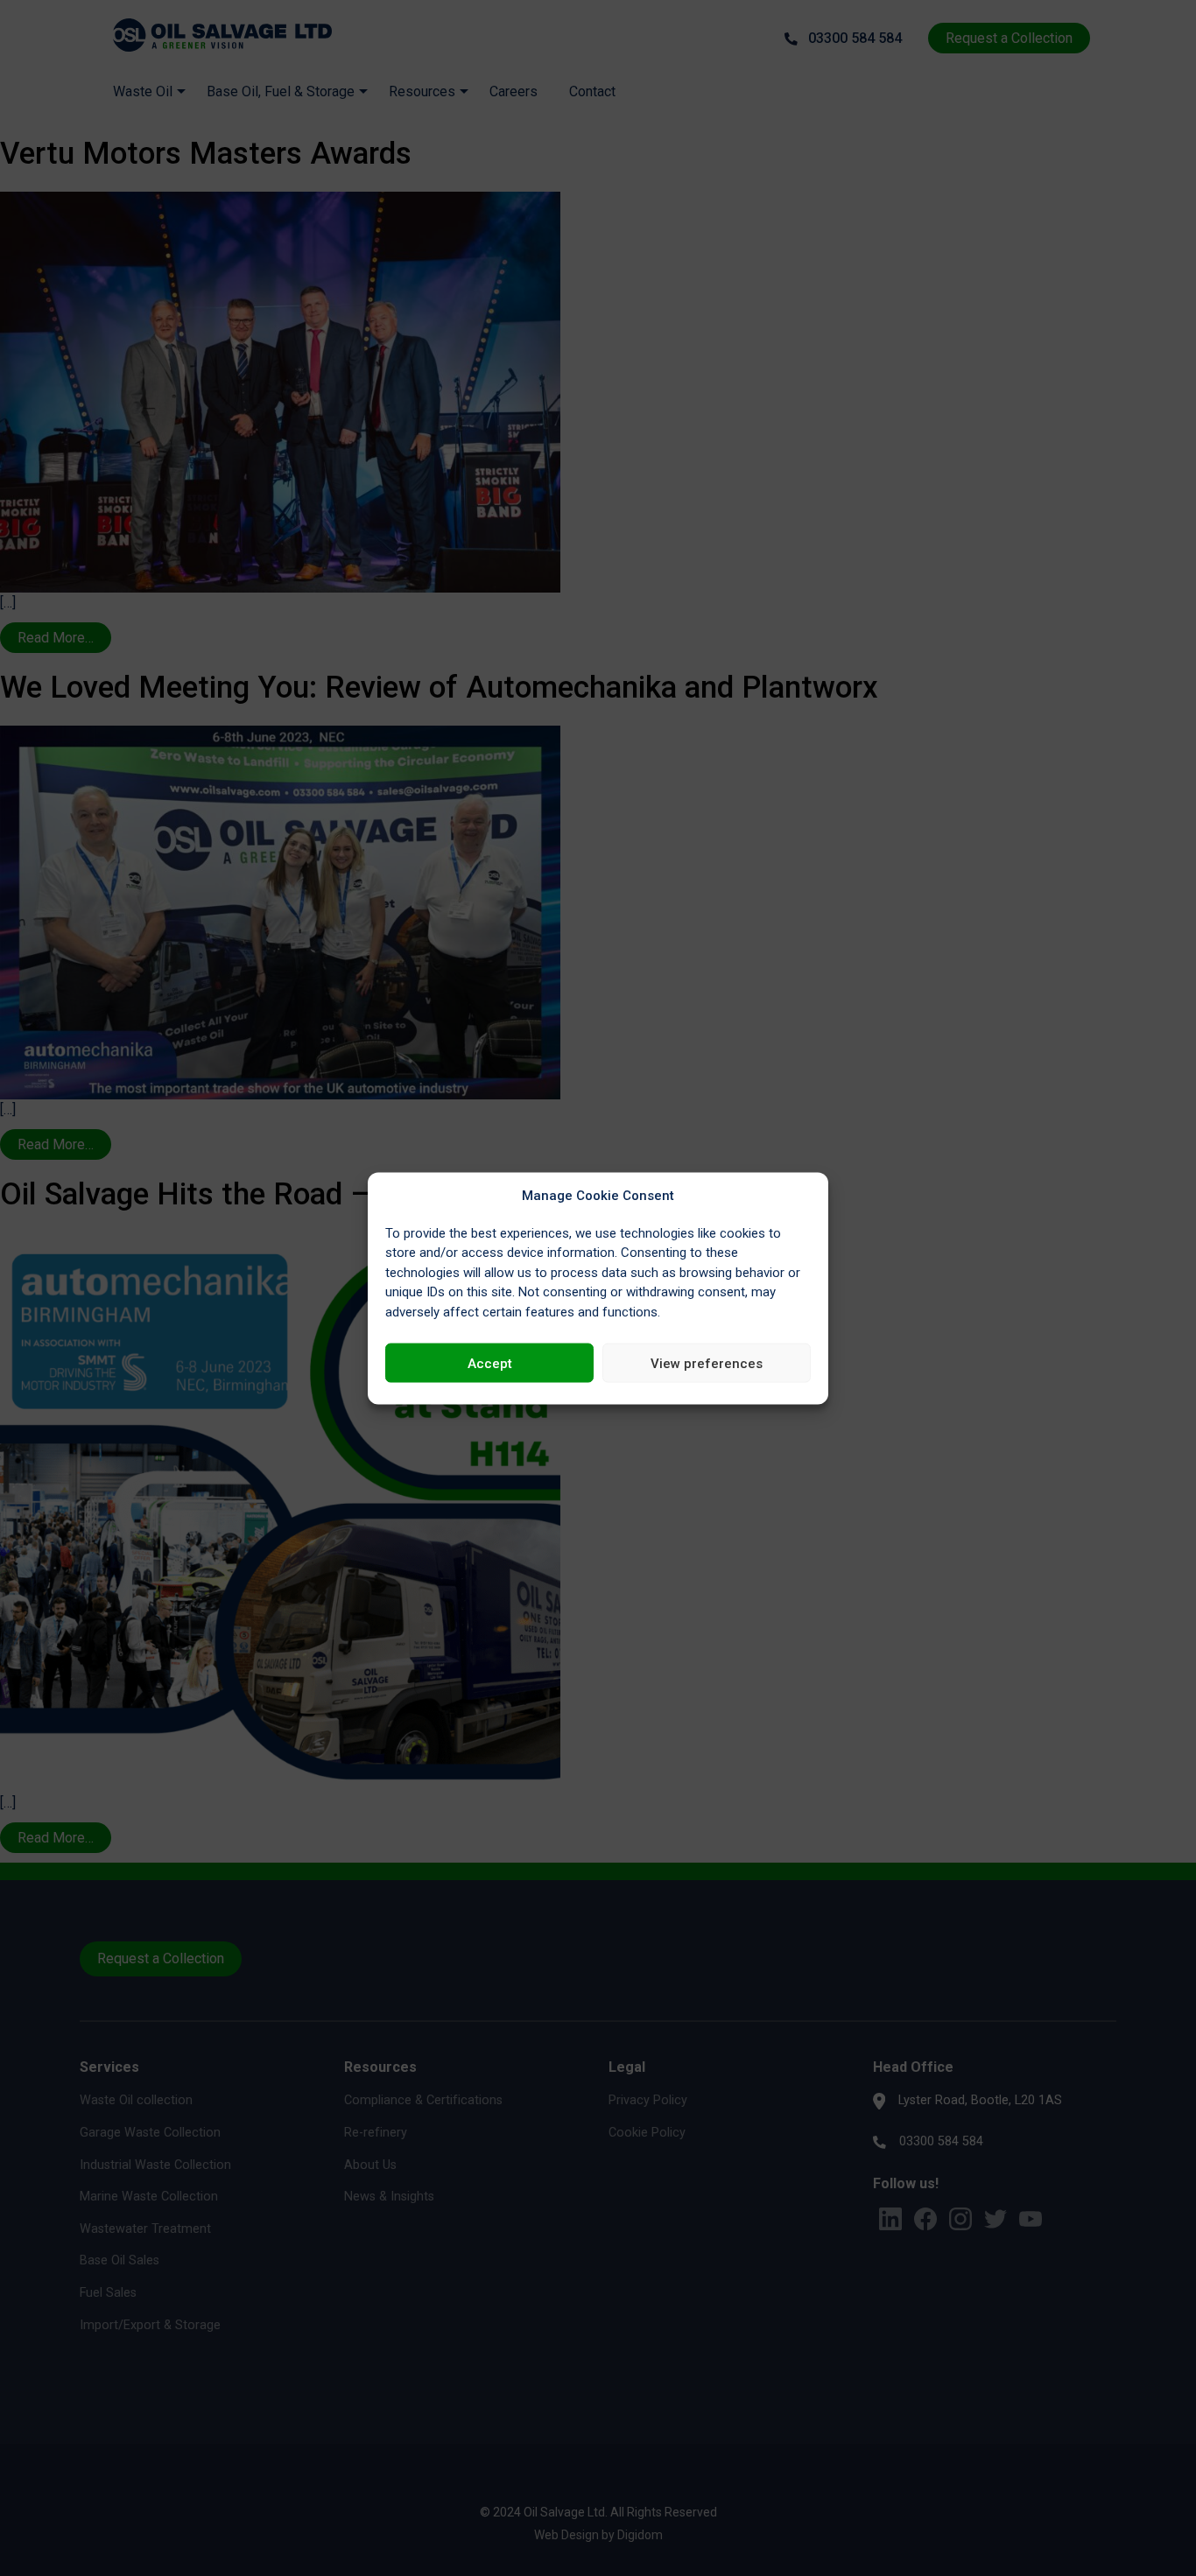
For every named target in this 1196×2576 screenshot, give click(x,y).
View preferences (707, 1363)
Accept (490, 1363)
